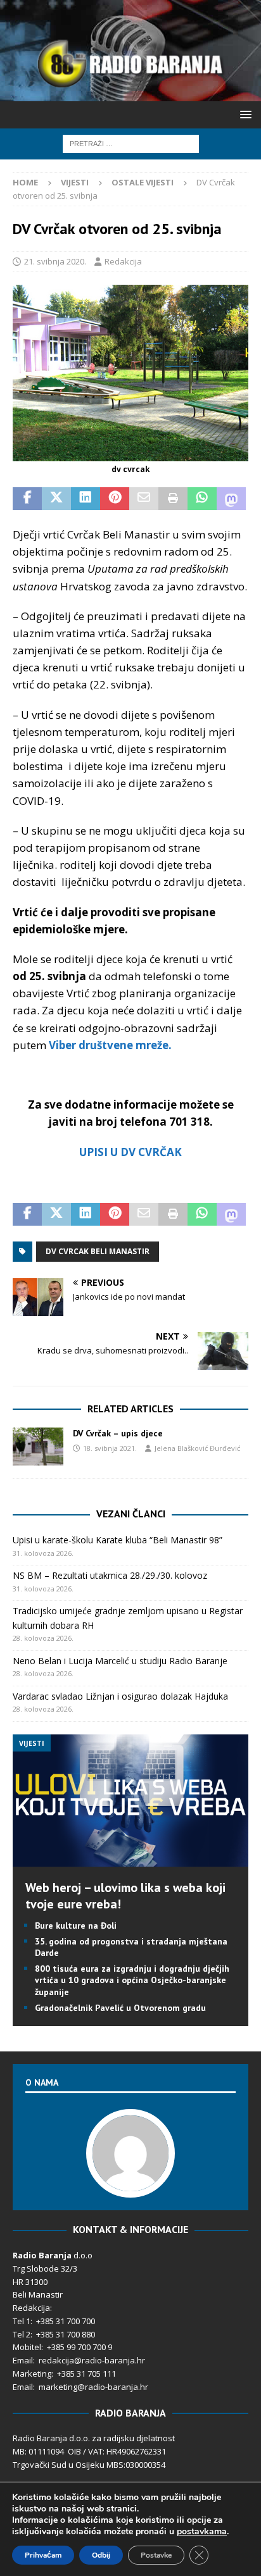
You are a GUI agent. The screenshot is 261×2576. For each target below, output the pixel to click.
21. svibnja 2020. (55, 261)
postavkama (202, 2532)
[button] (244, 114)
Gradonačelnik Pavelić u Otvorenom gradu (120, 2008)
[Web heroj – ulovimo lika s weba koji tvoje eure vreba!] (130, 1859)
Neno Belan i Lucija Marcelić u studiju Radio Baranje (120, 1661)
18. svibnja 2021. (110, 1448)
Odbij (101, 2555)
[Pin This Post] (115, 499)
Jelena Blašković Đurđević (197, 1448)
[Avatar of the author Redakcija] (130, 2184)
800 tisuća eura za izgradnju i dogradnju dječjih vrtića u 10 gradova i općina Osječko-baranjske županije (132, 1980)
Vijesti (75, 182)
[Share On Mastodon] (231, 499)
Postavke (156, 2555)
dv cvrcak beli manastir (98, 1251)
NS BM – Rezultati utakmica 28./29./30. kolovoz (110, 1575)
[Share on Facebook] (27, 499)
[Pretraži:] (131, 143)
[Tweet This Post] (56, 499)
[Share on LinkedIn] (86, 499)
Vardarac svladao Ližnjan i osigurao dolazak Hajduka (120, 1696)
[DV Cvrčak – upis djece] (38, 1447)
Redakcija (123, 261)
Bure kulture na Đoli (76, 1926)
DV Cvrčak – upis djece (118, 1433)
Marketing (32, 2374)
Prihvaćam (43, 2555)
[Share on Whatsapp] (202, 499)
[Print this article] (173, 499)
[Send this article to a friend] (144, 499)
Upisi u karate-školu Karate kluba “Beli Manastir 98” (118, 1540)
